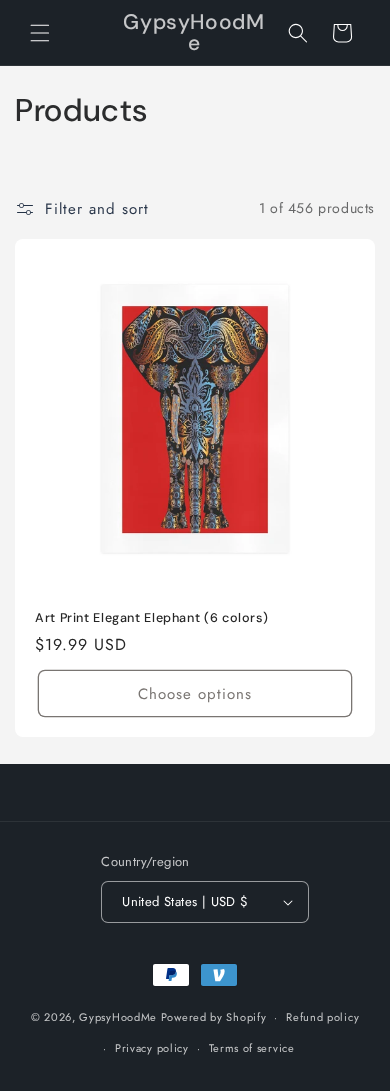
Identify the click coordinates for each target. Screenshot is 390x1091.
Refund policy (322, 1017)
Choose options (195, 693)
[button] (40, 33)
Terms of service (252, 1048)
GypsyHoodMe (118, 1017)
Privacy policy (152, 1048)
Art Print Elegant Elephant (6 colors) (151, 618)
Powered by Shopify (214, 1017)
